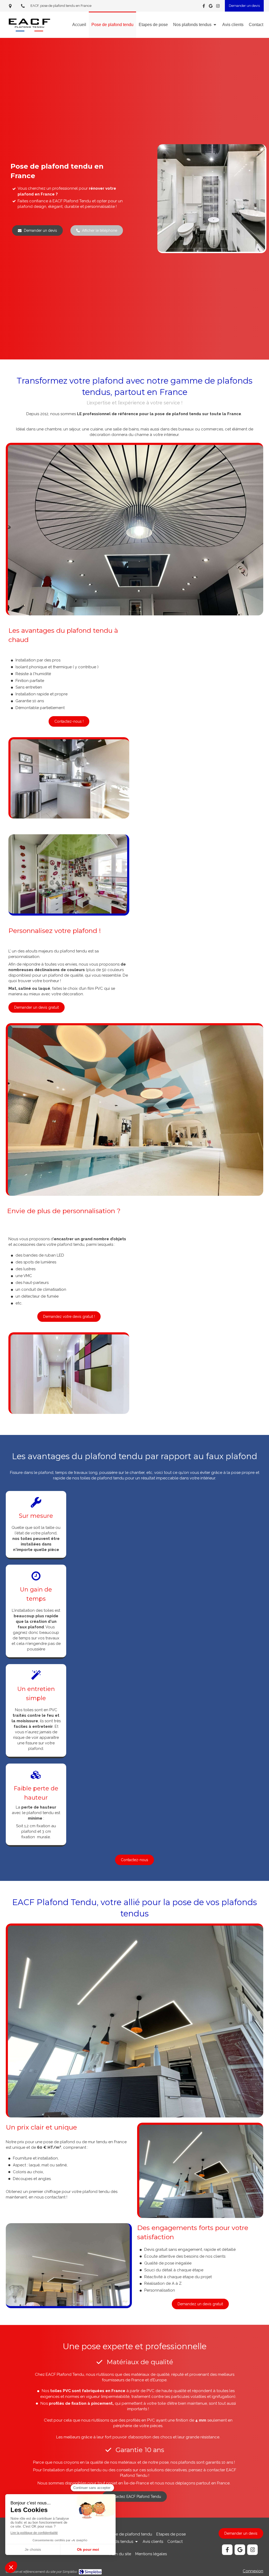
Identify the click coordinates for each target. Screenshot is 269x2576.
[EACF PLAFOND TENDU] (29, 33)
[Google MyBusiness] (211, 7)
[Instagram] (218, 7)
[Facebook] (204, 7)
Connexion (253, 2571)
